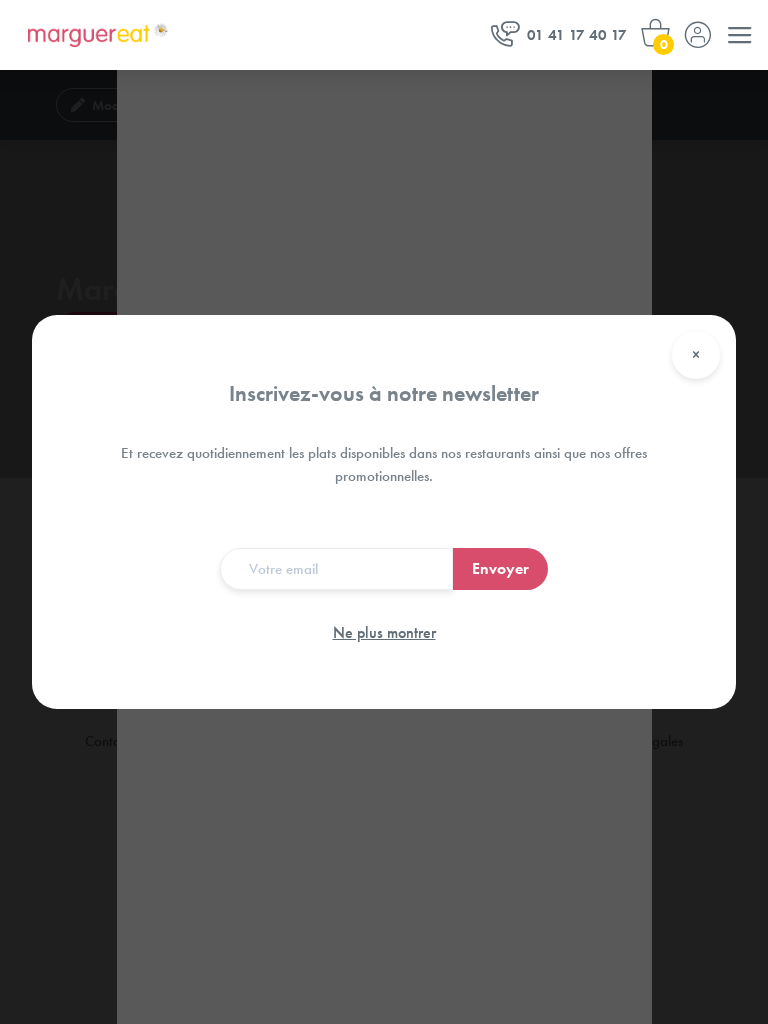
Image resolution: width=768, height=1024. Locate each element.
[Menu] (740, 35)
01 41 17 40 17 (577, 35)
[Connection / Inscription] (698, 35)
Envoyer (500, 568)
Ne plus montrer (384, 632)
